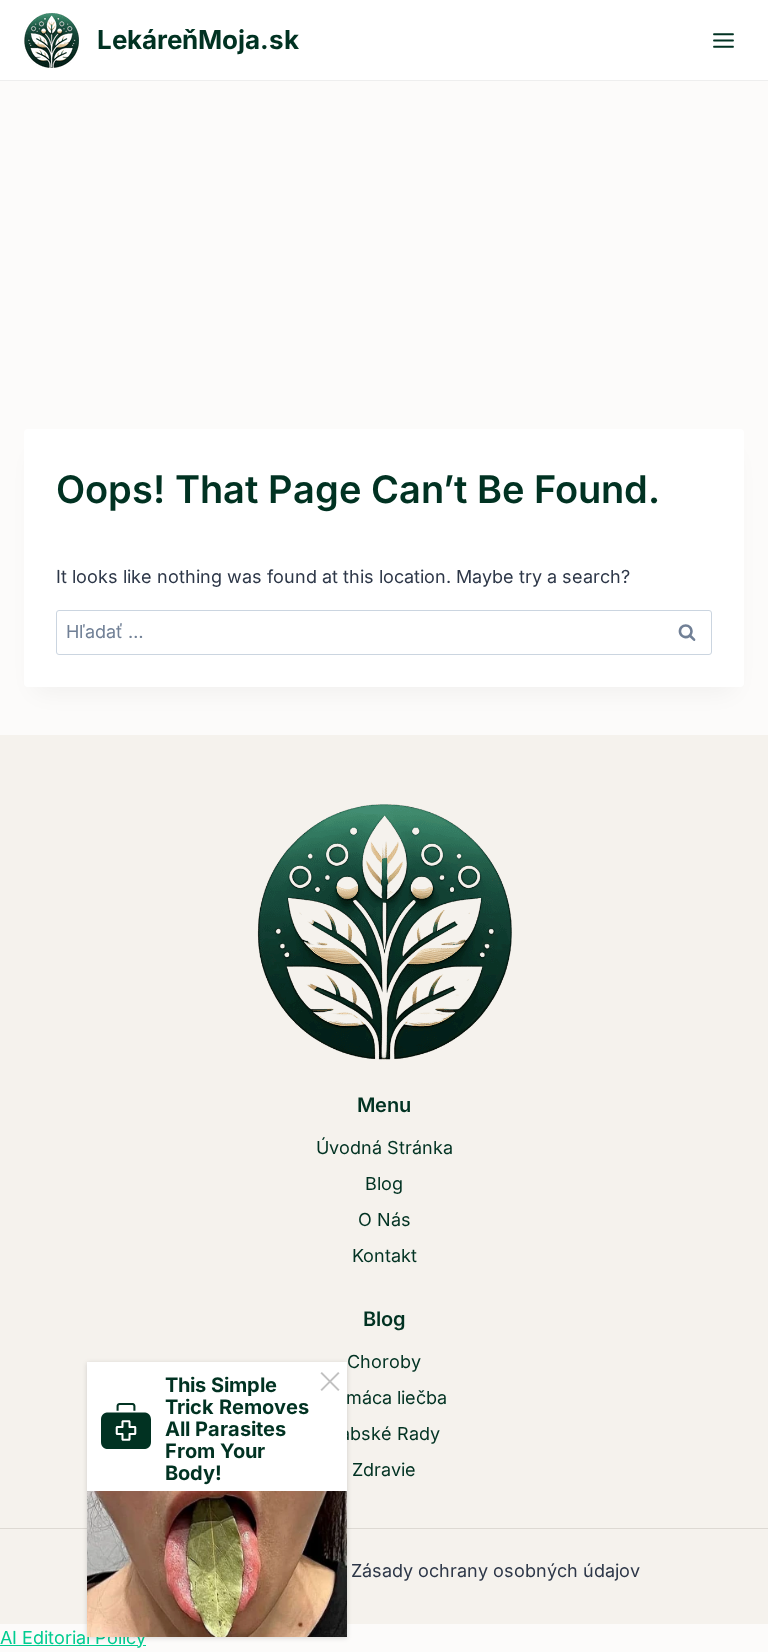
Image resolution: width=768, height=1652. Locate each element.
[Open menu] (723, 40)
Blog (384, 1183)
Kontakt (384, 1255)
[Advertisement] (384, 231)
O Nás (384, 1219)
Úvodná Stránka (384, 1147)
